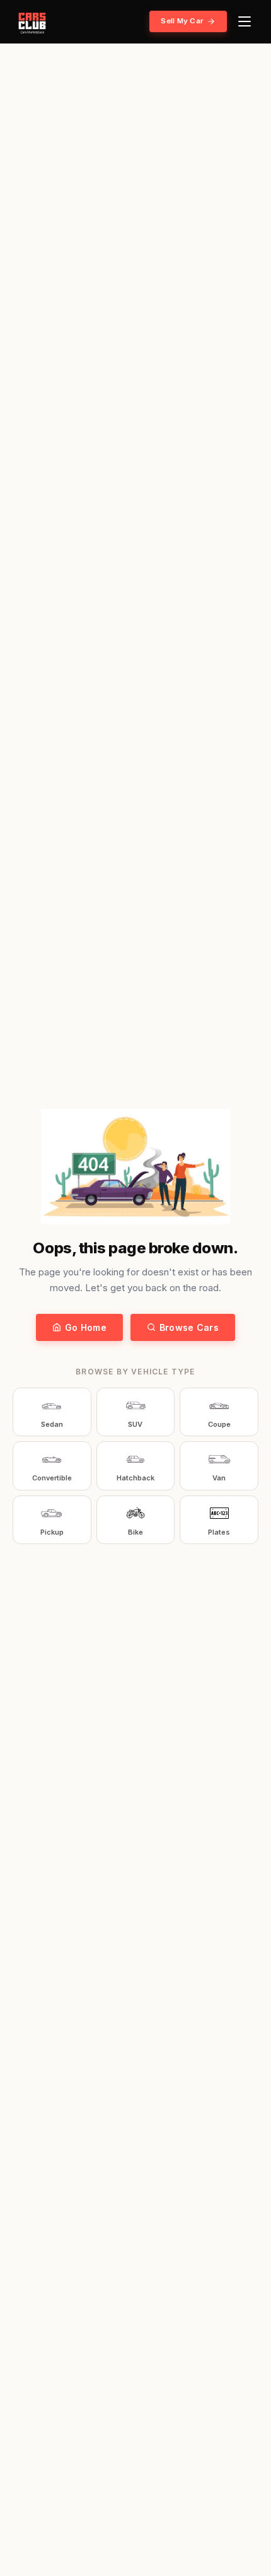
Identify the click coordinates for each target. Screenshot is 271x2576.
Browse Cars (189, 1327)
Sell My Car (182, 21)
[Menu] (245, 21)
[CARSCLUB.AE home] (32, 21)
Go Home (86, 1327)
